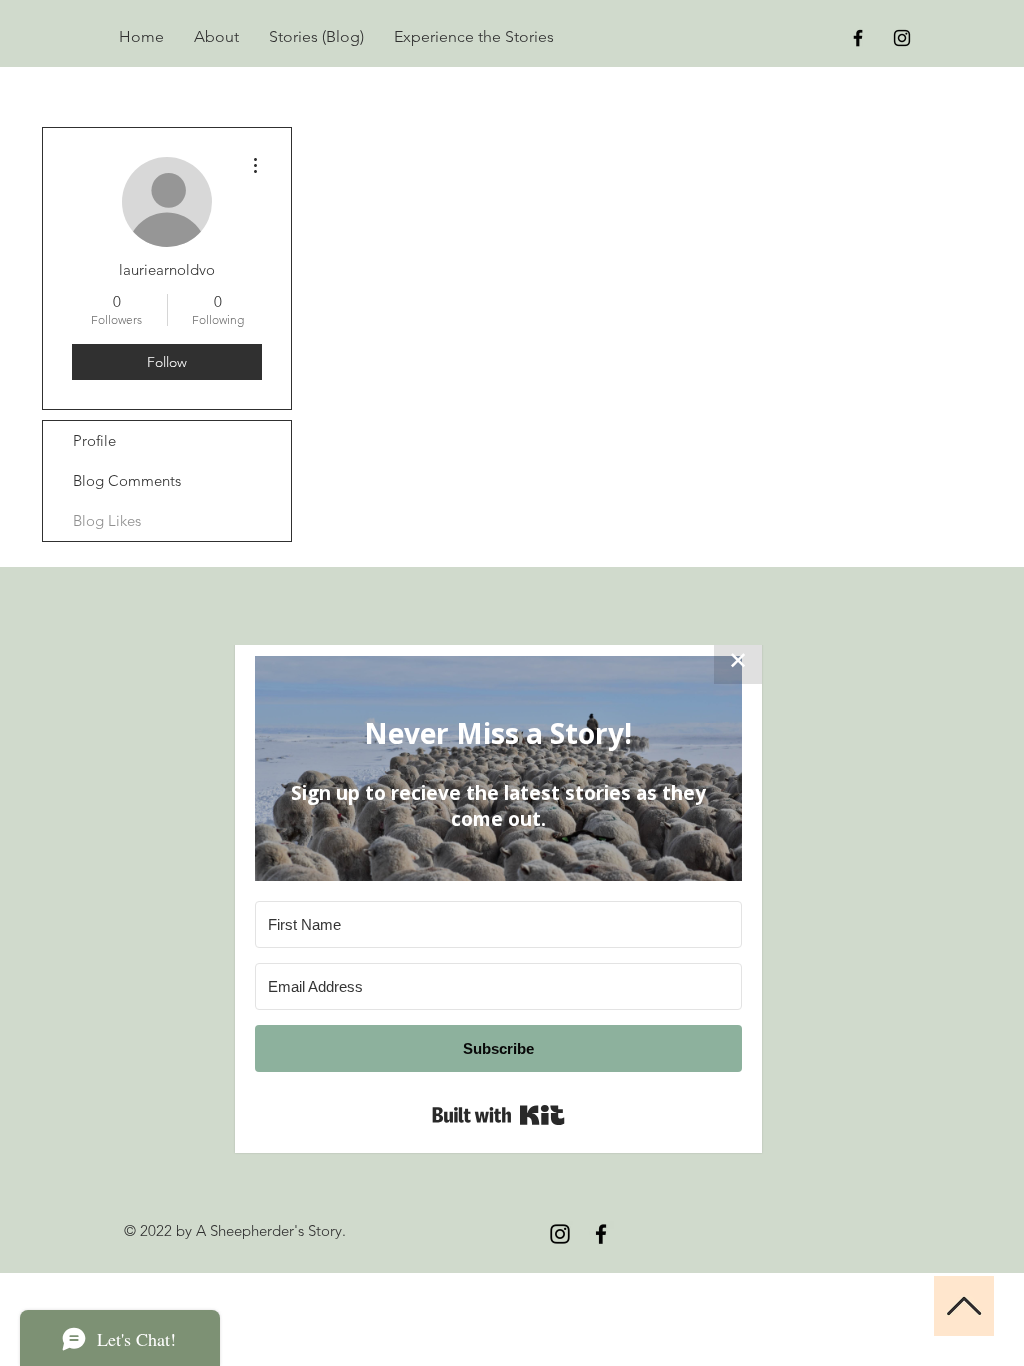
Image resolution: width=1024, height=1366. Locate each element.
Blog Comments (127, 480)
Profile (94, 440)
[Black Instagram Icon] (902, 38)
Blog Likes (107, 520)
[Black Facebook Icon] (858, 38)
